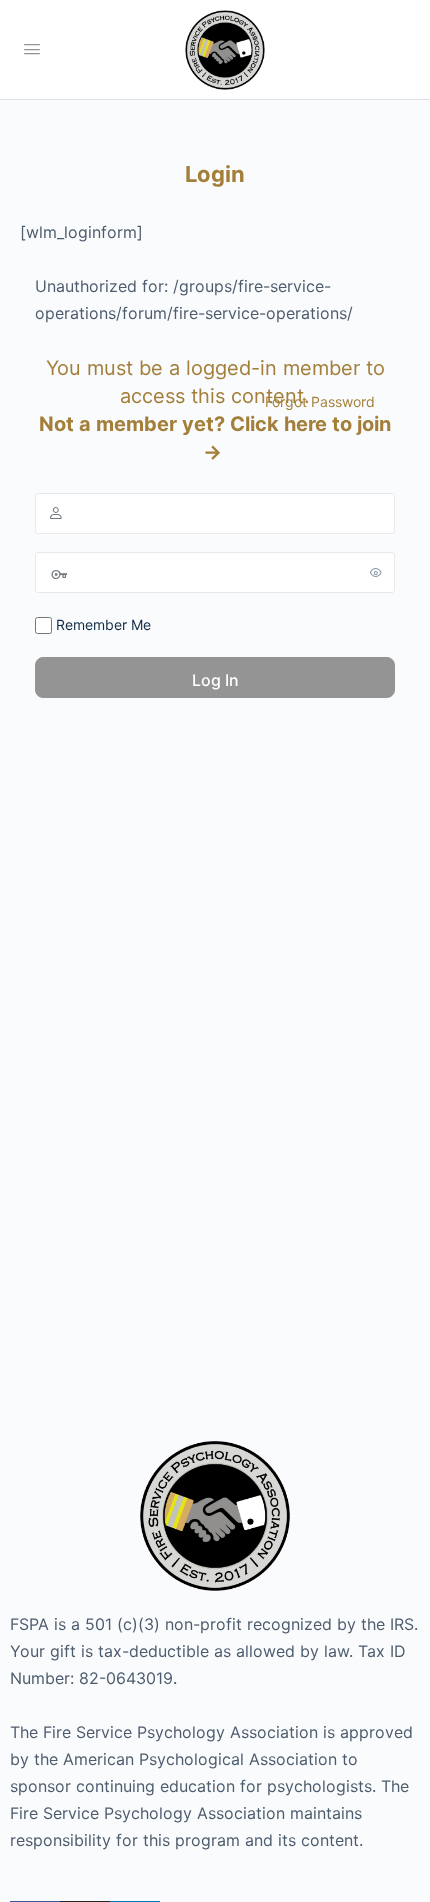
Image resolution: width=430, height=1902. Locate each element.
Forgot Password (320, 401)
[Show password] (376, 572)
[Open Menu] (32, 48)
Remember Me (101, 624)
